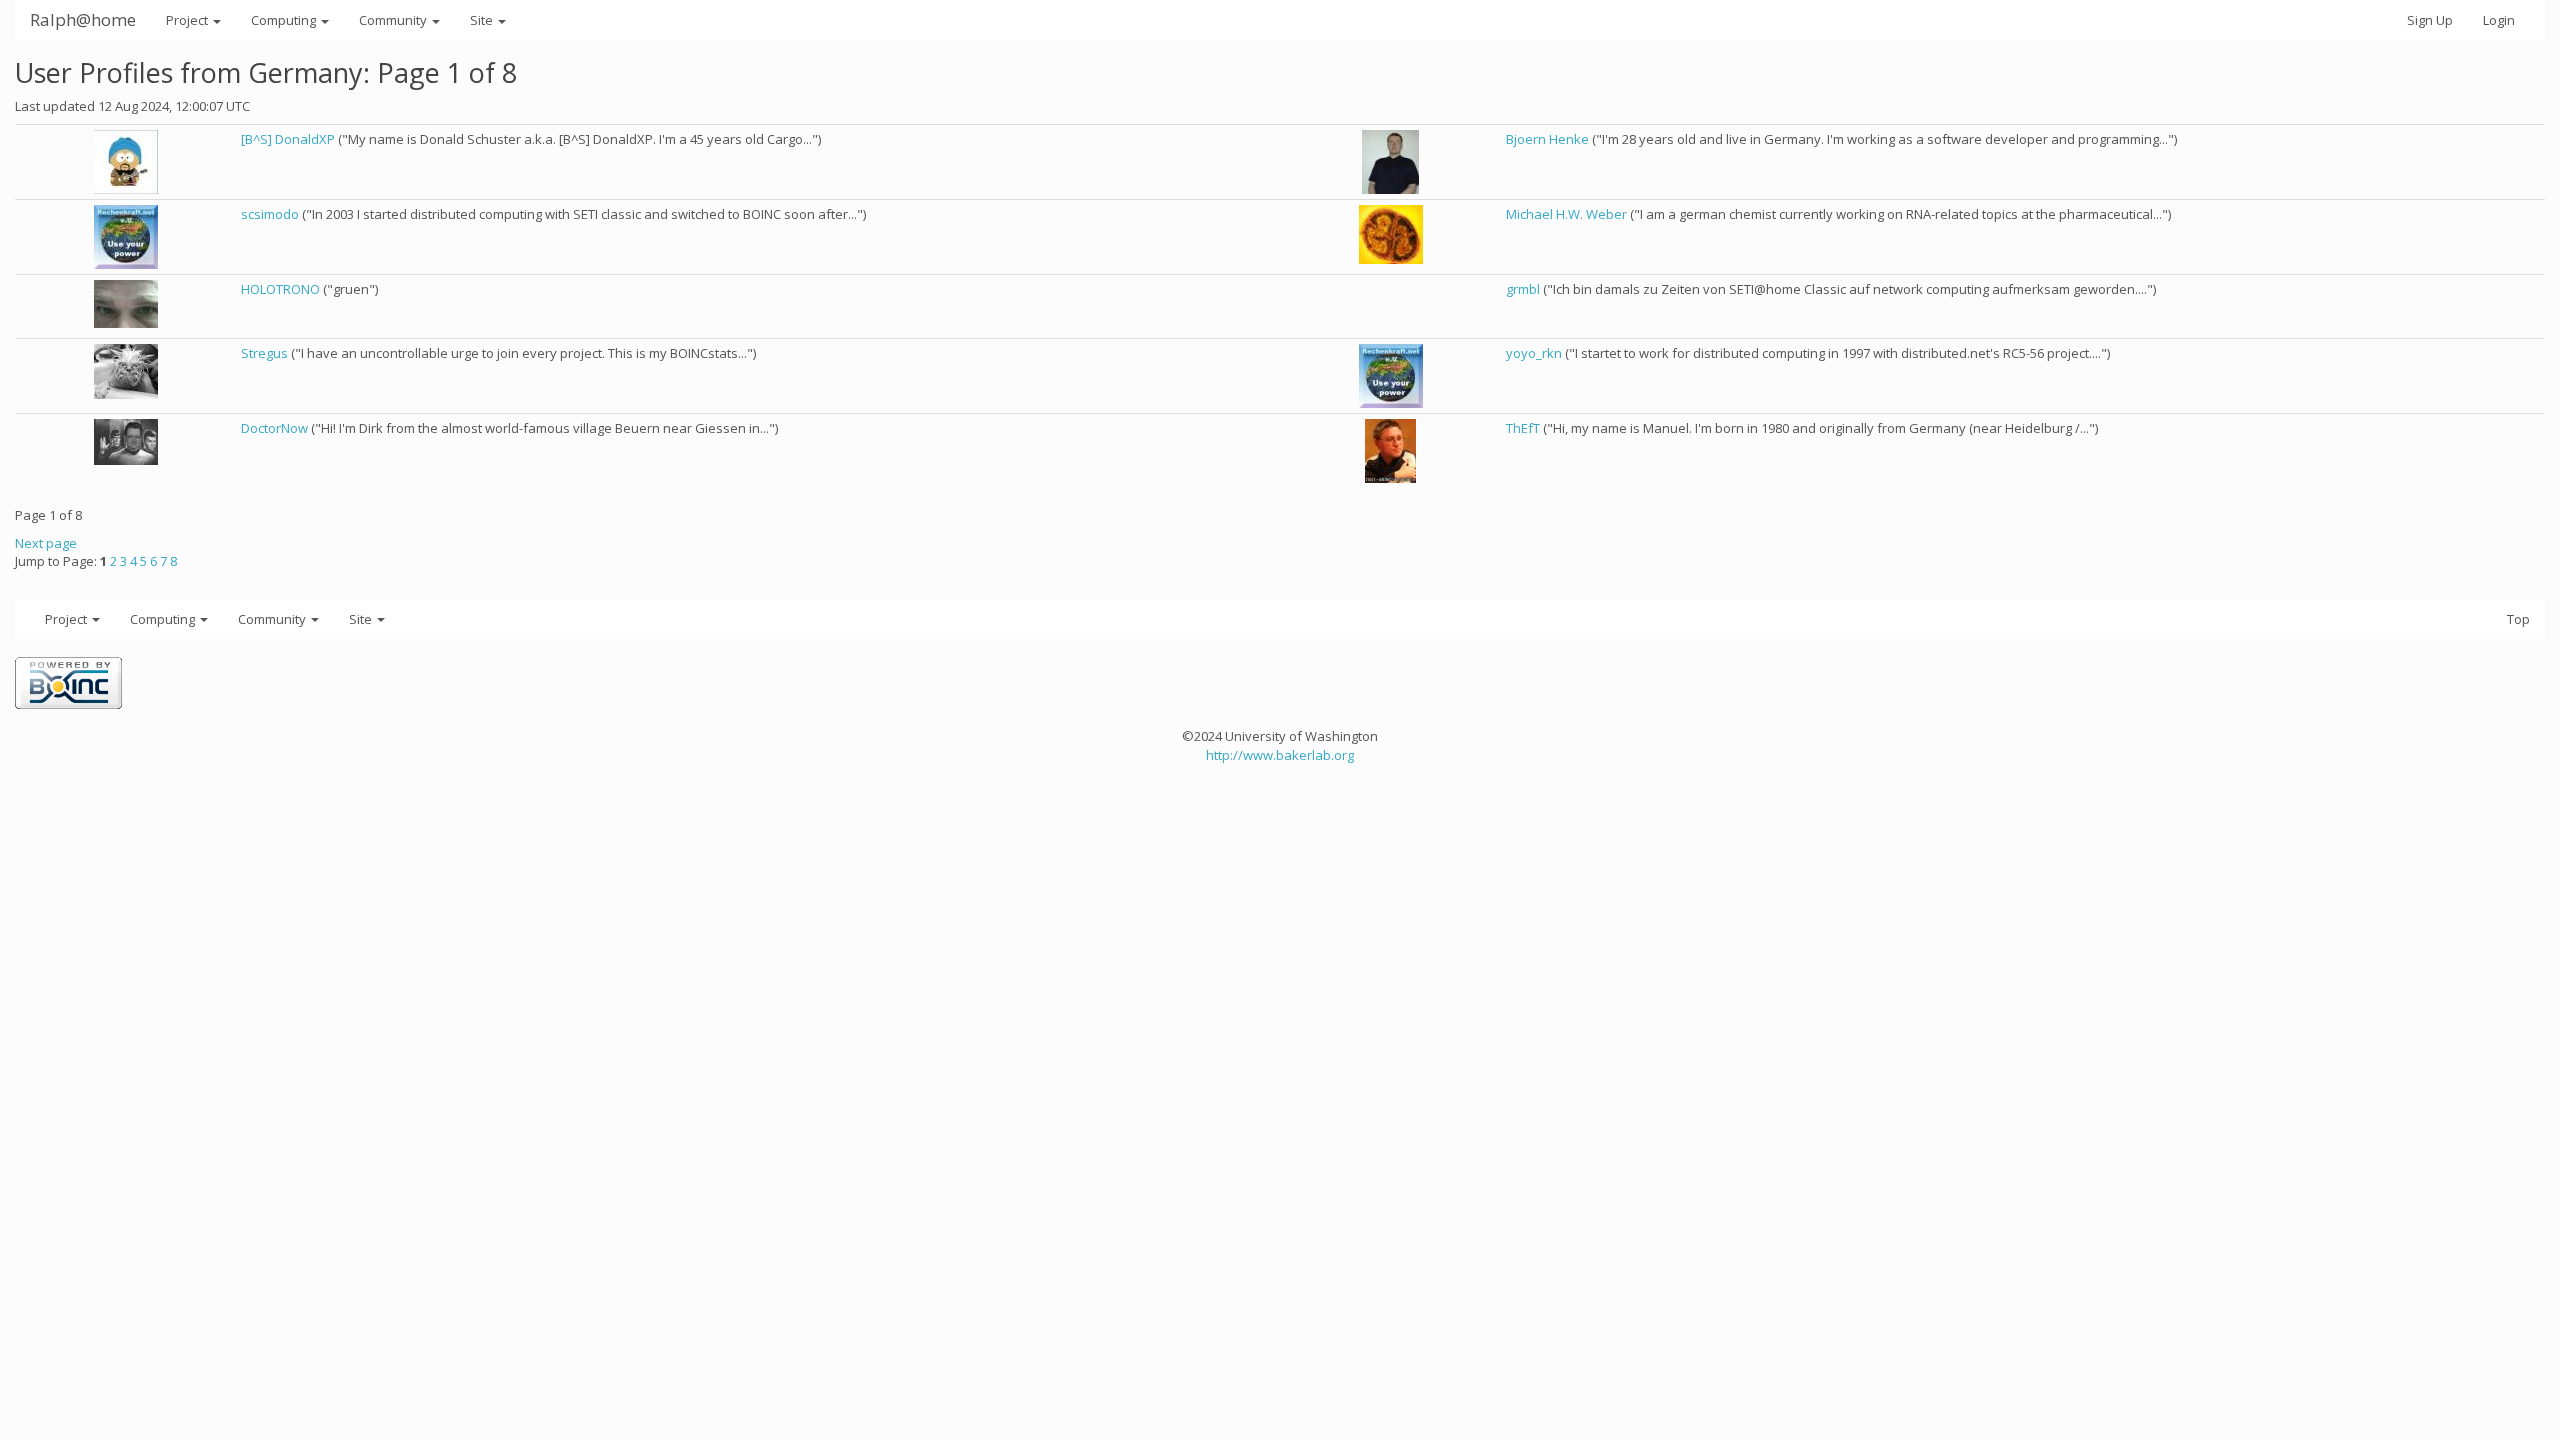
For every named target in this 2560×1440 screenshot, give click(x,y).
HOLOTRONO (280, 289)
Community (394, 20)
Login (2499, 20)
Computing (285, 20)
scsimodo (270, 214)
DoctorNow (274, 428)
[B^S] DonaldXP (288, 139)
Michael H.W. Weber (1566, 214)
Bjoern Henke (1547, 139)
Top (2518, 619)
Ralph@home (83, 19)
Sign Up (2430, 20)
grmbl (1523, 289)
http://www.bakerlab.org (1280, 755)
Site (483, 20)
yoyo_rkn (1534, 353)
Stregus (264, 353)
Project (188, 20)
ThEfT (1523, 428)
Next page (46, 543)
